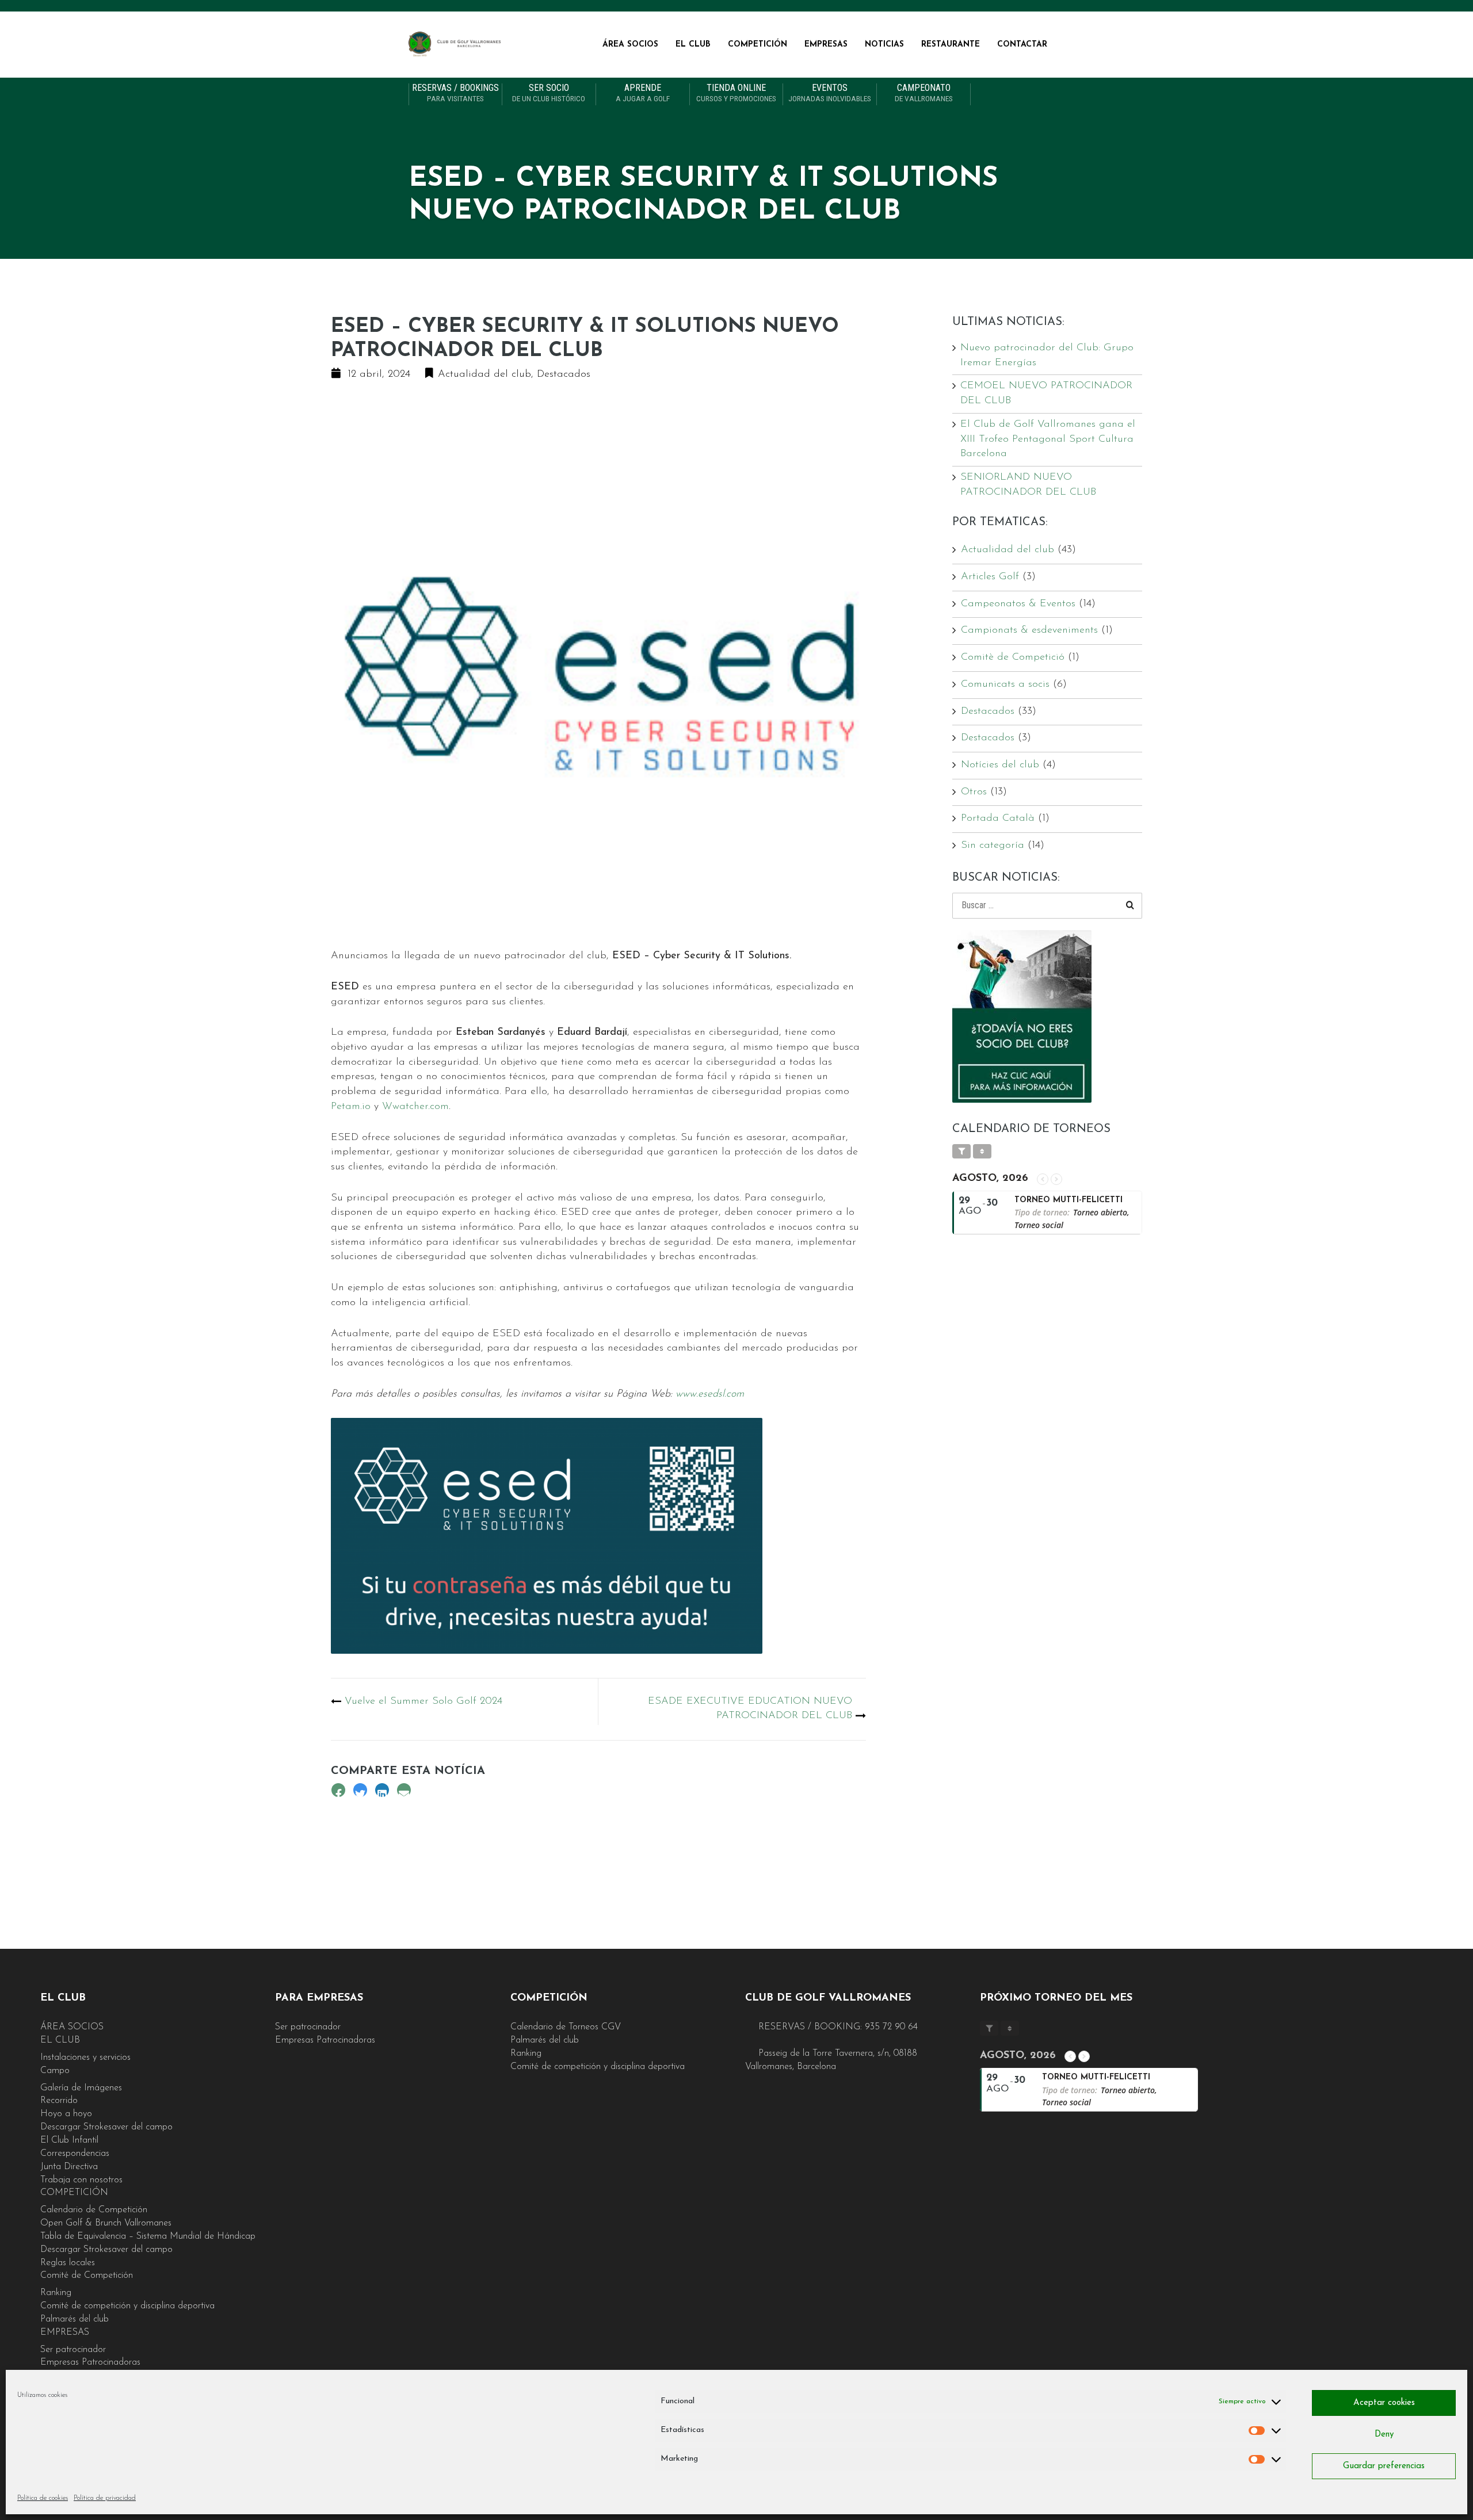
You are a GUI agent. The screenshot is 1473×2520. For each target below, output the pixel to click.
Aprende (643, 93)
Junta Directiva (69, 2167)
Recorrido (59, 2101)
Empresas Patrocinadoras (90, 2362)
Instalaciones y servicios (85, 2058)
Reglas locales (68, 2263)
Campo (55, 2071)
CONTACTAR (1022, 45)
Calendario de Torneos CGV (566, 2027)
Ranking (56, 2293)
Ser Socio (549, 93)
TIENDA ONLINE (736, 93)
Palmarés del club (75, 2319)
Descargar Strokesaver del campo (106, 2127)
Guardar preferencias (1384, 2466)
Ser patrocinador (73, 2350)
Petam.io (351, 1107)
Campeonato (924, 93)
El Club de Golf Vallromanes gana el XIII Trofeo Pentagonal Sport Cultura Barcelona (1048, 439)
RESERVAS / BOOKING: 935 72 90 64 (837, 2027)
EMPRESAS (826, 45)
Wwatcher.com (415, 1107)
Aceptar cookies (1384, 2403)
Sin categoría (993, 846)
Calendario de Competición (94, 2210)
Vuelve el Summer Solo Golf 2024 (423, 1701)
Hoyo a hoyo (66, 2114)
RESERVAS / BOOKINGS (455, 93)
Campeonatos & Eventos (1018, 604)
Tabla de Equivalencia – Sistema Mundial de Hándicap (148, 2236)
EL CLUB (693, 45)
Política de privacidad (105, 2498)
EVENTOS (830, 93)
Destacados (564, 374)
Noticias (884, 45)
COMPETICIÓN (758, 45)
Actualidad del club (484, 374)
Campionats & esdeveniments (1029, 630)
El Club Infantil (69, 2140)
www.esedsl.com (710, 1394)
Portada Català (998, 819)
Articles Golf (990, 577)
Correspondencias (75, 2154)
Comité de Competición (87, 2276)
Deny (1384, 2435)
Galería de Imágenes (81, 2088)
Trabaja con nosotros (81, 2180)
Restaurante (951, 45)
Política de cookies (43, 2498)
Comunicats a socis (1005, 685)
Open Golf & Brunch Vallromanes (106, 2223)
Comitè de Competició (1013, 657)
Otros (974, 792)
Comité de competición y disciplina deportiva (127, 2306)
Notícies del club (1000, 765)
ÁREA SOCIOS (630, 45)
